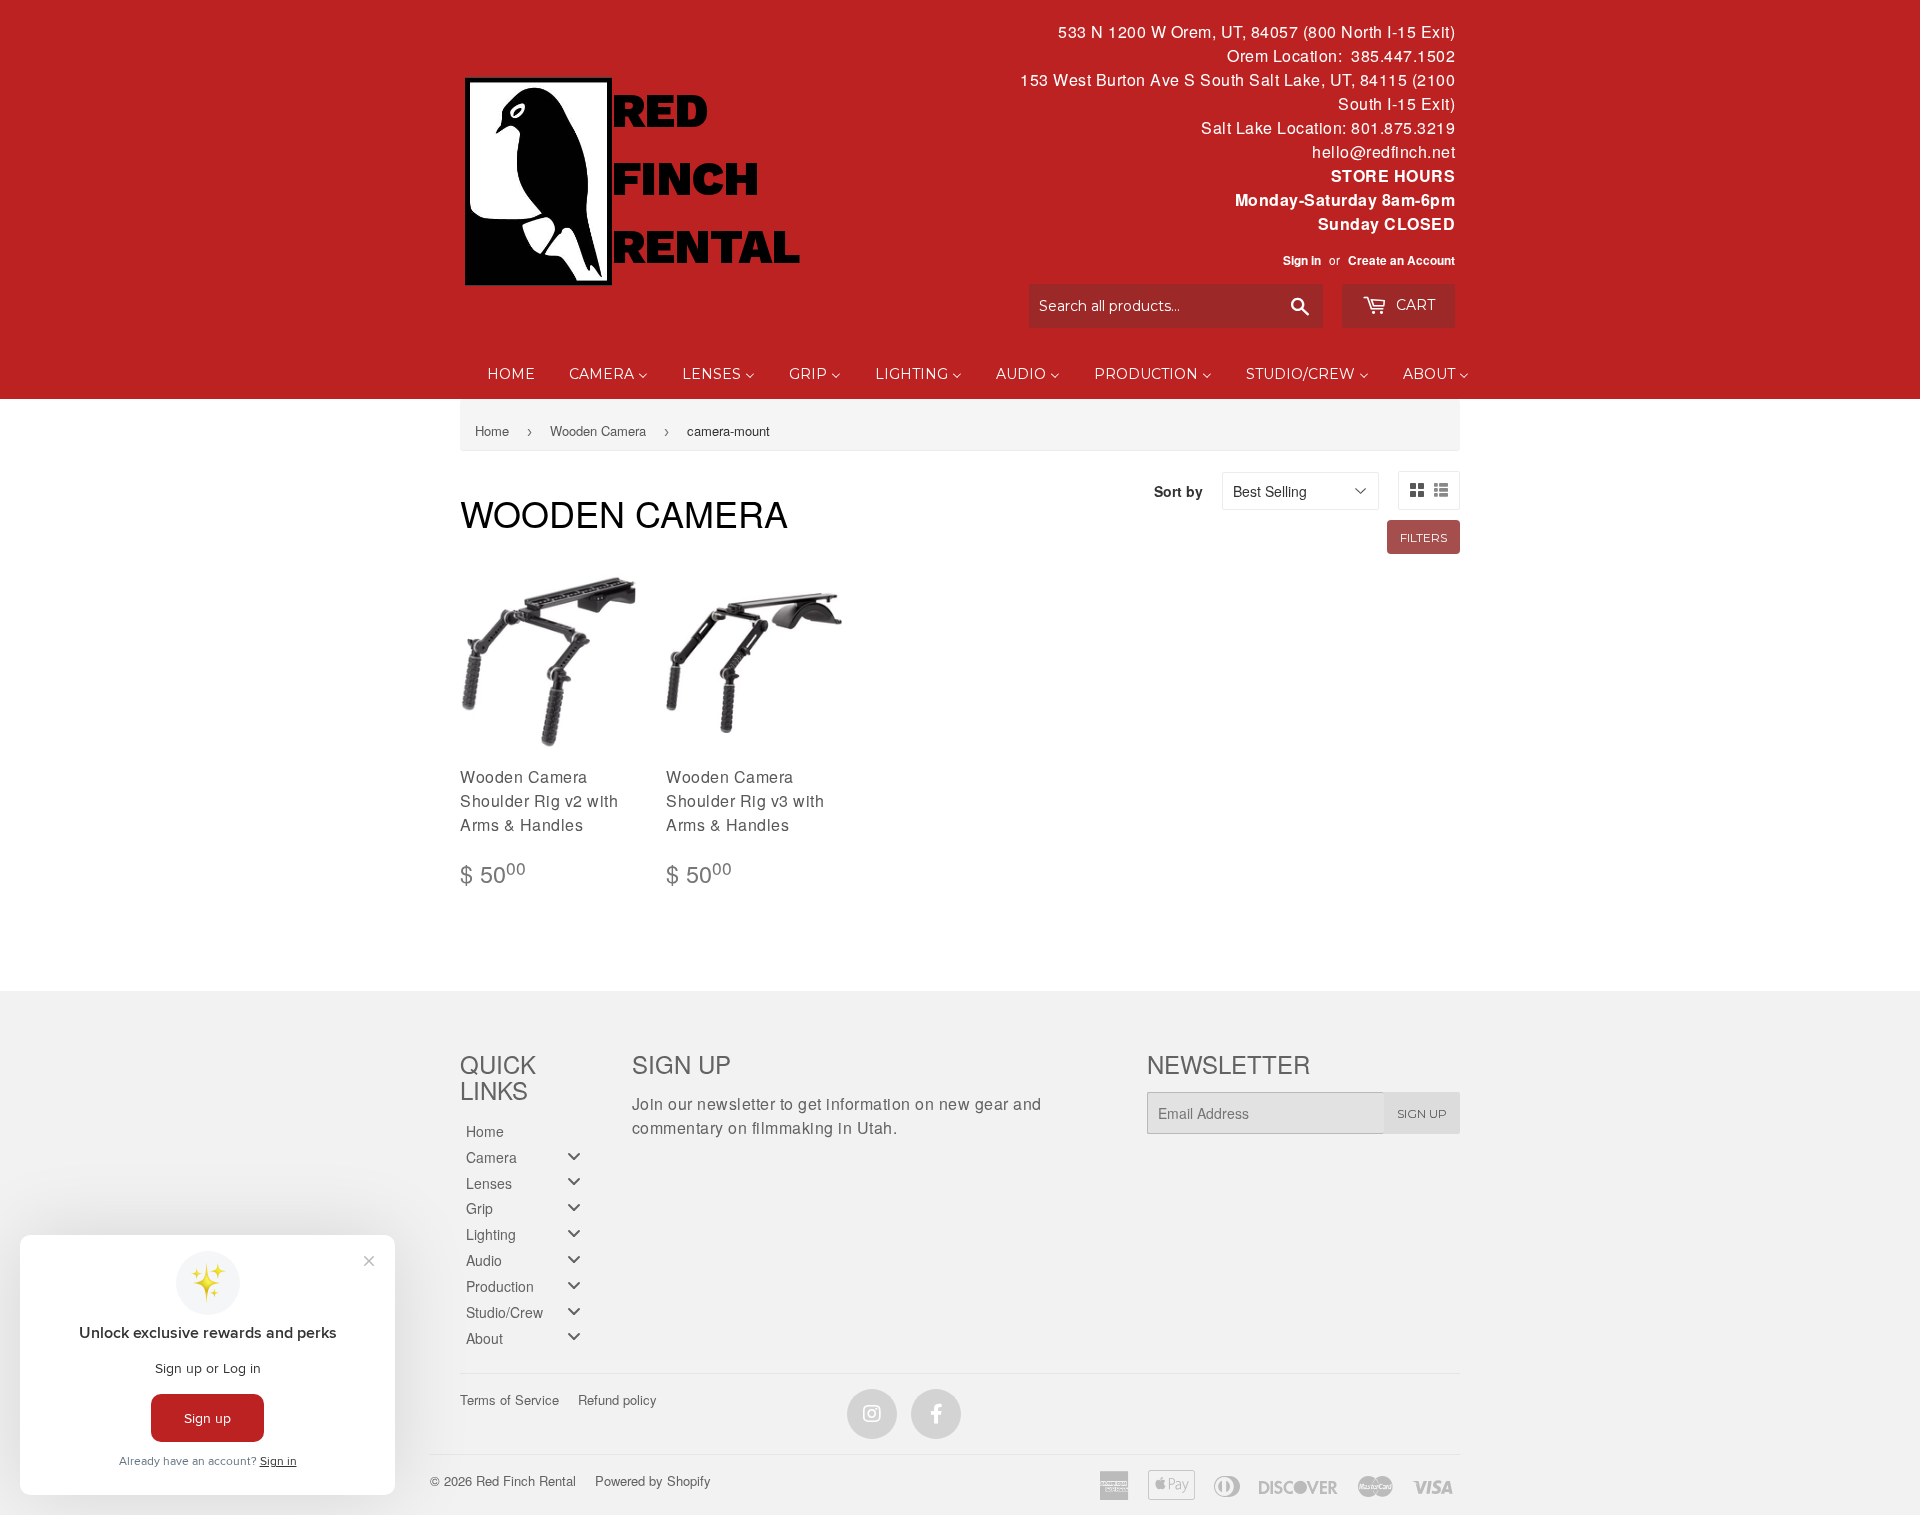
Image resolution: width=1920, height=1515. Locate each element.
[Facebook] (936, 1414)
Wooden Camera (598, 430)
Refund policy (617, 1399)
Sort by (1178, 491)
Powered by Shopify (653, 1480)
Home (492, 430)
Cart (1413, 305)
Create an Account (1401, 260)
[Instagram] (872, 1414)
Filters (1423, 537)
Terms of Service (509, 1399)
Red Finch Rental (526, 1480)
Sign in (1302, 260)
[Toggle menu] (574, 1155)
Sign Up (1422, 1113)
